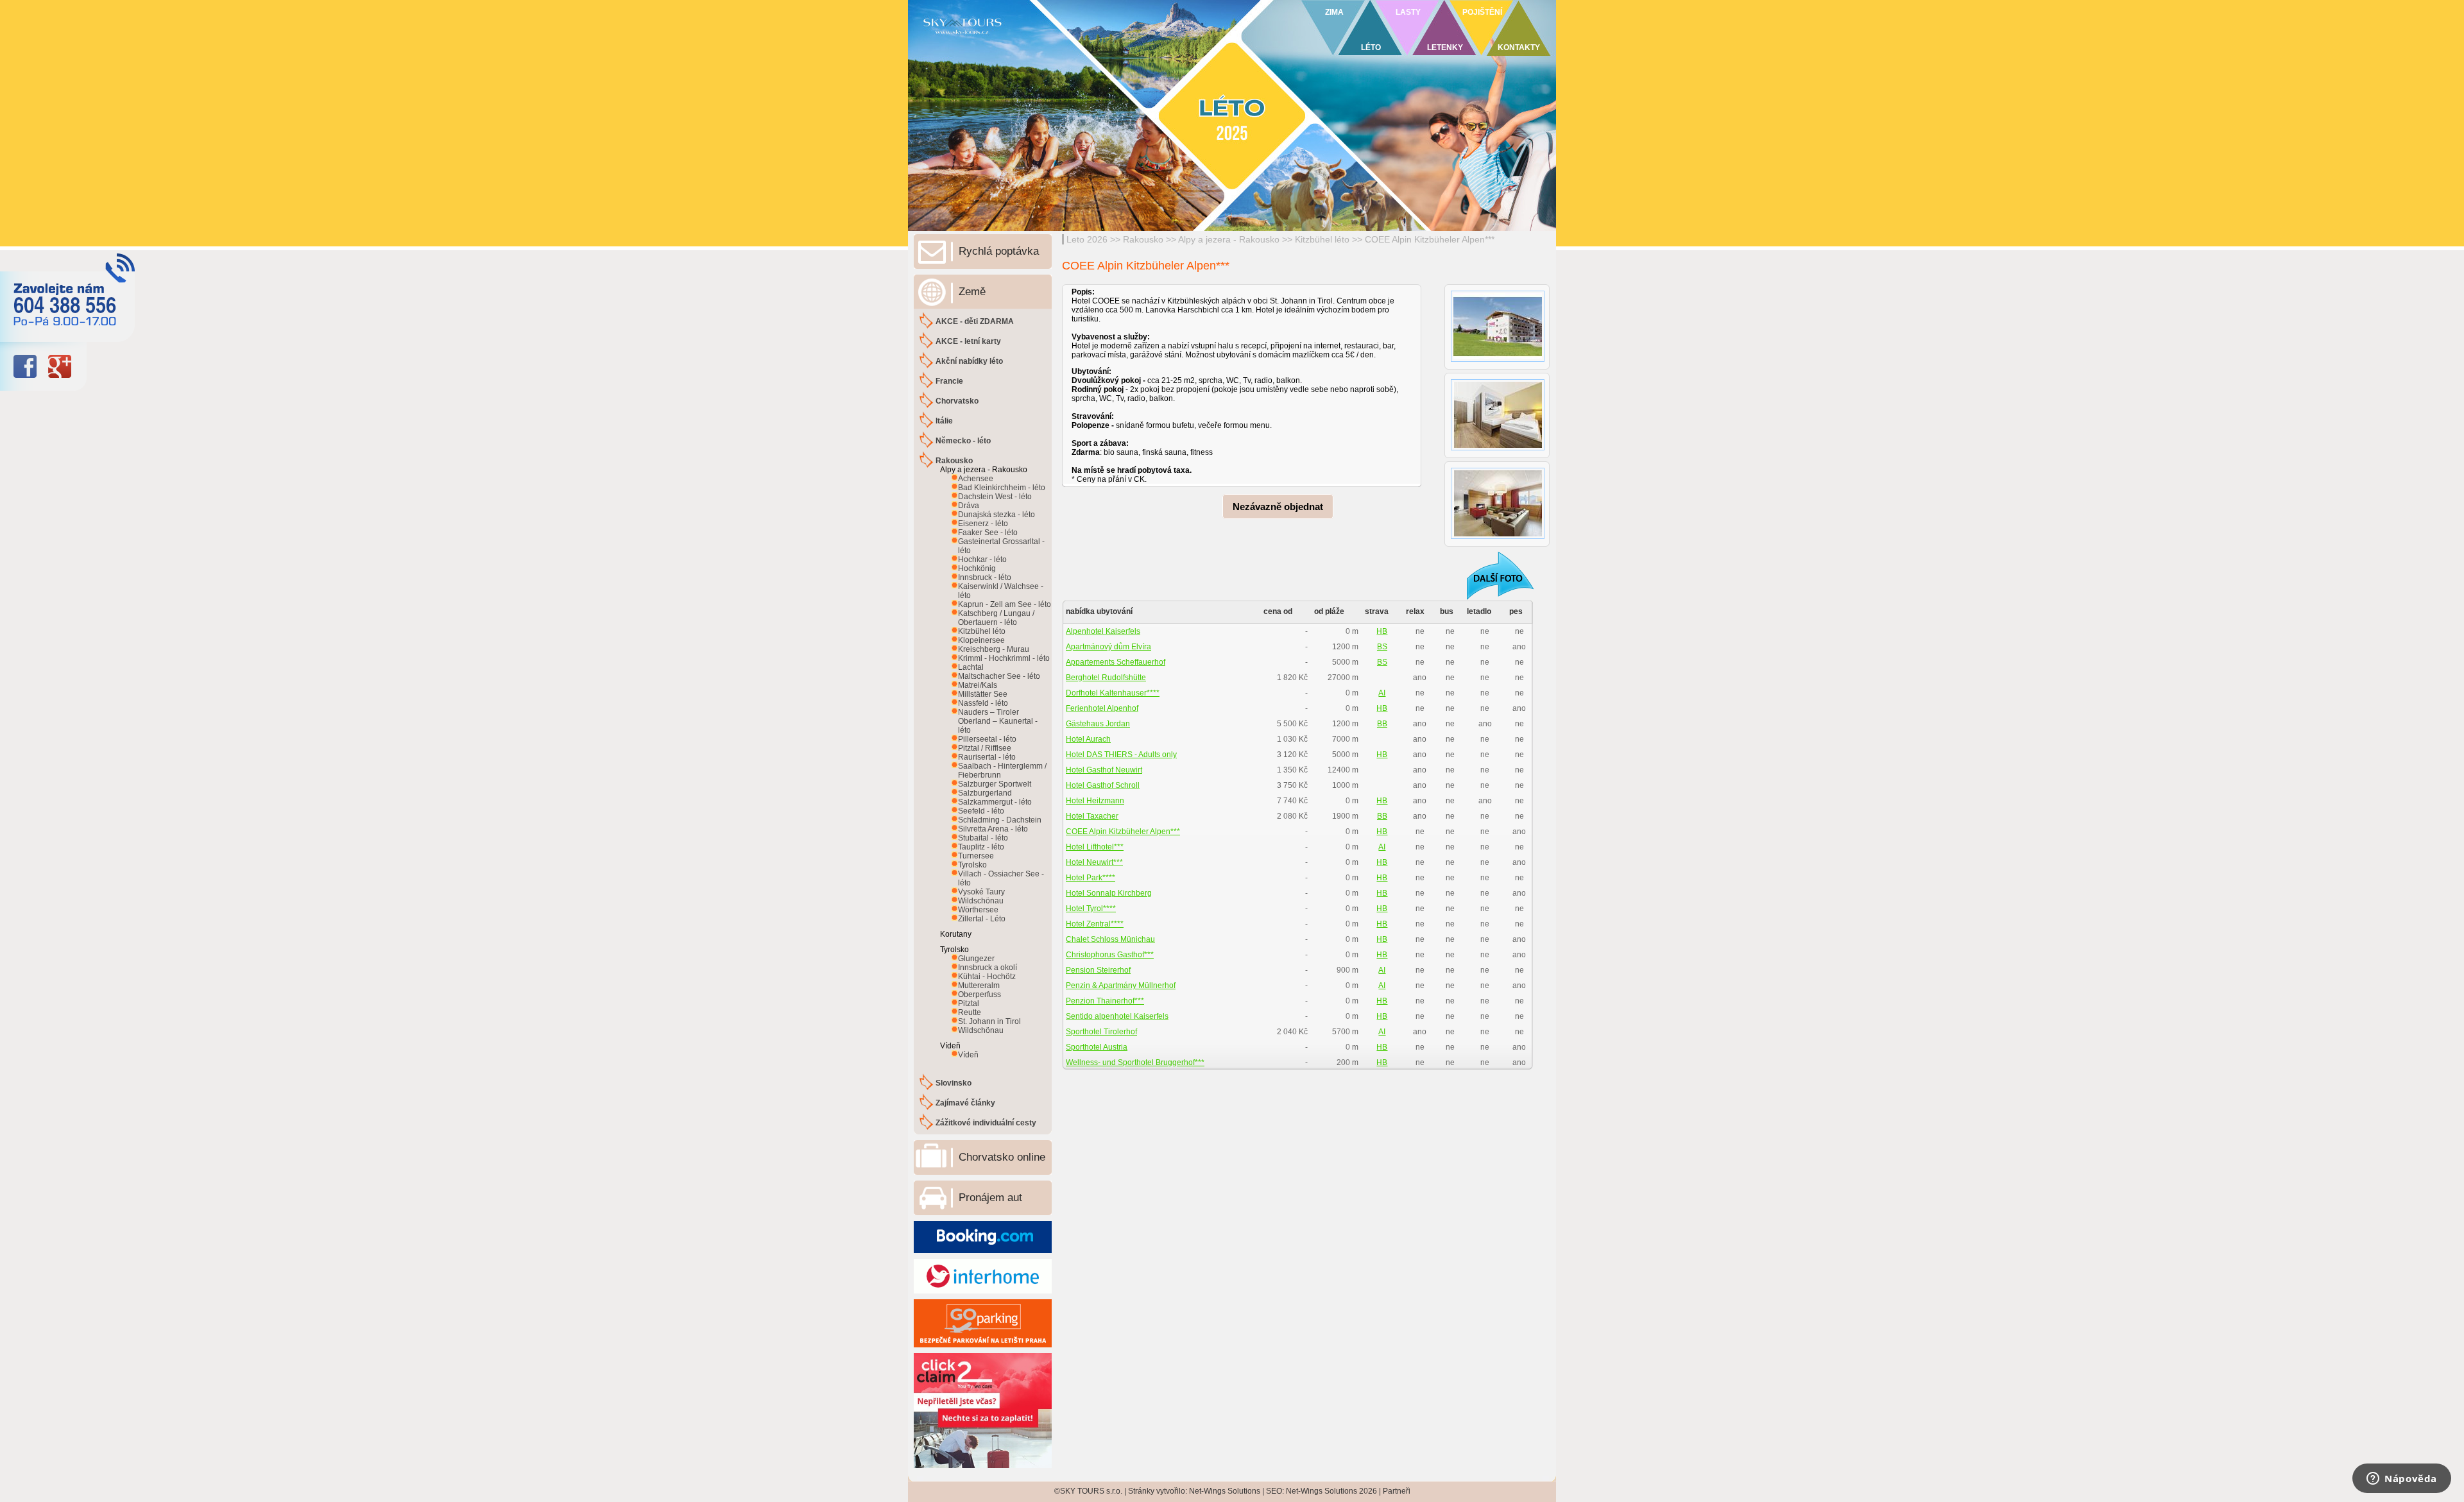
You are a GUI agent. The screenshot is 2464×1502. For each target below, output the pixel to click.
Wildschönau (981, 901)
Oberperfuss (980, 994)
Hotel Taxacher (1092, 816)
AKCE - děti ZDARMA (975, 321)
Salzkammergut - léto (995, 802)
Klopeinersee (981, 640)
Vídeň (968, 1055)
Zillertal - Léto (982, 919)
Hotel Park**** (1091, 878)
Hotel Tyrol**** (1091, 909)
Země (972, 292)
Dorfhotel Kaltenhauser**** (1113, 693)
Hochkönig (977, 568)
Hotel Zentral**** (1095, 924)
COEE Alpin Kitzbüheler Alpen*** (1430, 239)
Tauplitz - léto (981, 847)
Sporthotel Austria (1097, 1047)
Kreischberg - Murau (994, 649)
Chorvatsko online (1002, 1157)
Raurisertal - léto (987, 757)
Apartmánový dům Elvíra (1108, 647)
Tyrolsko (972, 865)
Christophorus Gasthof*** (1110, 955)
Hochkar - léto (982, 559)
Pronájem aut (990, 1198)
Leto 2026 (1087, 239)
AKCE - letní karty (968, 341)
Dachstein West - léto (995, 497)
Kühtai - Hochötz (987, 977)
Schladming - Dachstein (1000, 820)
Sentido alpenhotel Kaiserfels (1117, 1016)
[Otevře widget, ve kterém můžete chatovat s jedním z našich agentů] (2402, 1480)
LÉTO (1371, 47)
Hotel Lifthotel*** (1095, 847)
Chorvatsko (957, 401)
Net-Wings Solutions (1225, 1491)
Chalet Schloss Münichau (1110, 939)
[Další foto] (1492, 575)
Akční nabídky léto (969, 361)
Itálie (944, 421)
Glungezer (976, 959)
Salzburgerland (985, 793)
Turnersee (976, 856)
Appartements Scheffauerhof (1116, 662)
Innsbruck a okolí (988, 968)
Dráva (969, 506)
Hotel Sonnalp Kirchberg (1109, 893)
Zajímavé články (965, 1103)
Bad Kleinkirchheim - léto (1002, 488)
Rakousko (1143, 239)
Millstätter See (983, 694)
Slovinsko (954, 1083)
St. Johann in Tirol (989, 1021)
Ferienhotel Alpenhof (1102, 708)
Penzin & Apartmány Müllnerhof (1121, 986)
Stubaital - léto (983, 838)
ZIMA (1334, 12)
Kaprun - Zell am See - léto (1005, 604)
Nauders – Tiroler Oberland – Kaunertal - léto (998, 721)
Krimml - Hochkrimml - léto (1004, 658)
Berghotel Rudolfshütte (1106, 678)
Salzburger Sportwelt (995, 784)
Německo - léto (963, 441)
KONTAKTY (1519, 47)
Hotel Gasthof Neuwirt (1104, 770)
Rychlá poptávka (999, 251)
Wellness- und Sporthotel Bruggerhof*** (1135, 1062)
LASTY (1408, 12)
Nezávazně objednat (1278, 507)
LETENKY (1445, 47)
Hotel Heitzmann (1095, 801)
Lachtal (971, 667)
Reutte (970, 1012)
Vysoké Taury (981, 892)
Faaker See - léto (988, 533)
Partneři (1397, 1491)
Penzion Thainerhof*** (1105, 1001)
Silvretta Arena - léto (993, 829)
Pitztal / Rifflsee (985, 748)
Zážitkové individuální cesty (986, 1123)
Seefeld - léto (981, 811)
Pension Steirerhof (1098, 970)
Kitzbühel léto (1322, 239)
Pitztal (969, 1003)
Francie (949, 381)
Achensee (976, 479)
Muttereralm (979, 986)
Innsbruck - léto (985, 577)
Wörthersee (978, 910)
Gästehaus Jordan (1098, 724)
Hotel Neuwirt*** (1094, 862)
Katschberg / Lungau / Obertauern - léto (996, 618)
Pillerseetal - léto (987, 739)
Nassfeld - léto (983, 703)
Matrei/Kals (978, 685)
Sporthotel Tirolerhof (1101, 1032)
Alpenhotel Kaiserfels (1103, 631)
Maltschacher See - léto (999, 676)
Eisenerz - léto (983, 524)
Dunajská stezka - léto (997, 515)
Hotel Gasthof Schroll (1103, 785)
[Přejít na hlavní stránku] (1065, 42)
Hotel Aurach (1088, 739)
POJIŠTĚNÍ (1482, 12)
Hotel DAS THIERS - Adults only (1121, 755)
